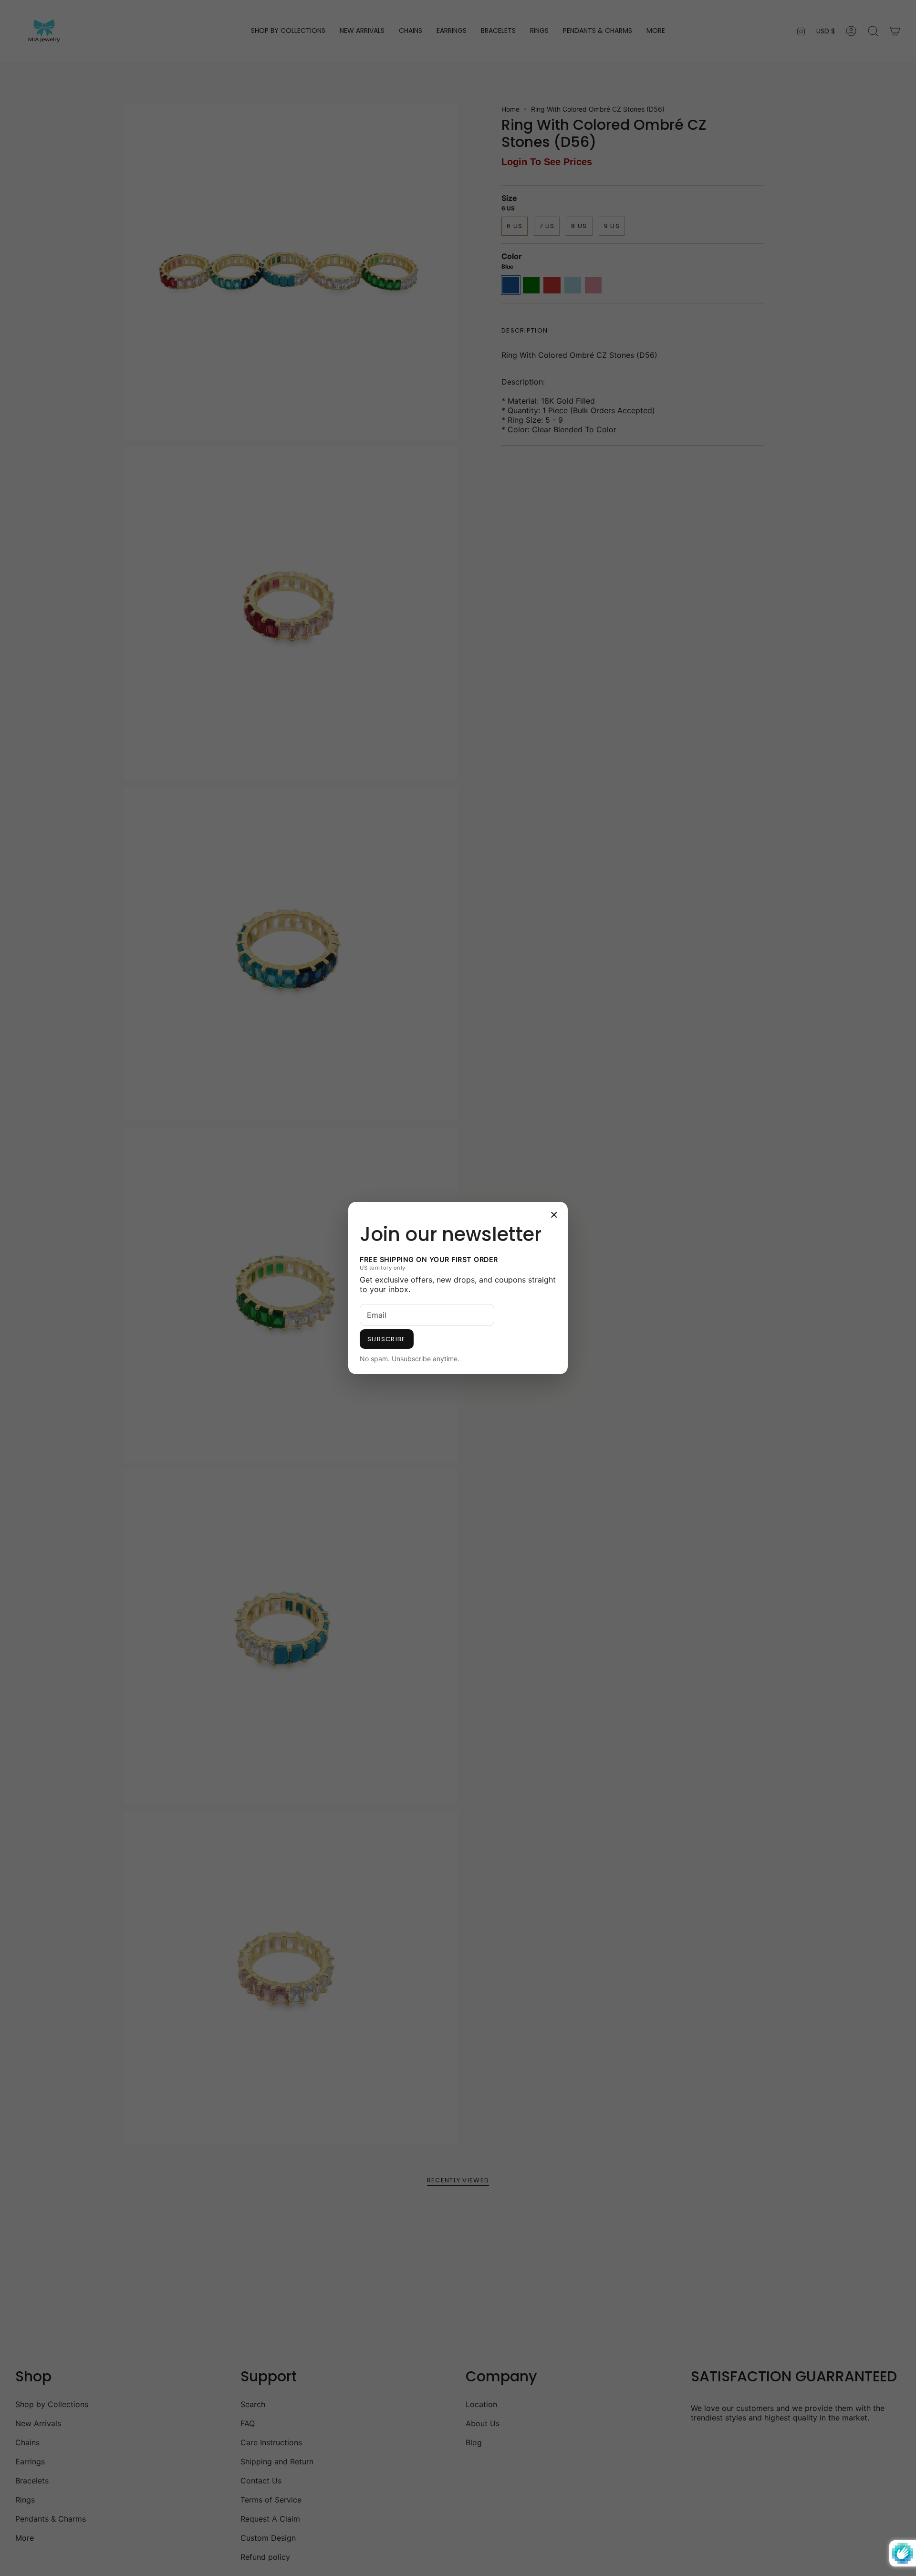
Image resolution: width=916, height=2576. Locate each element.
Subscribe (387, 1339)
